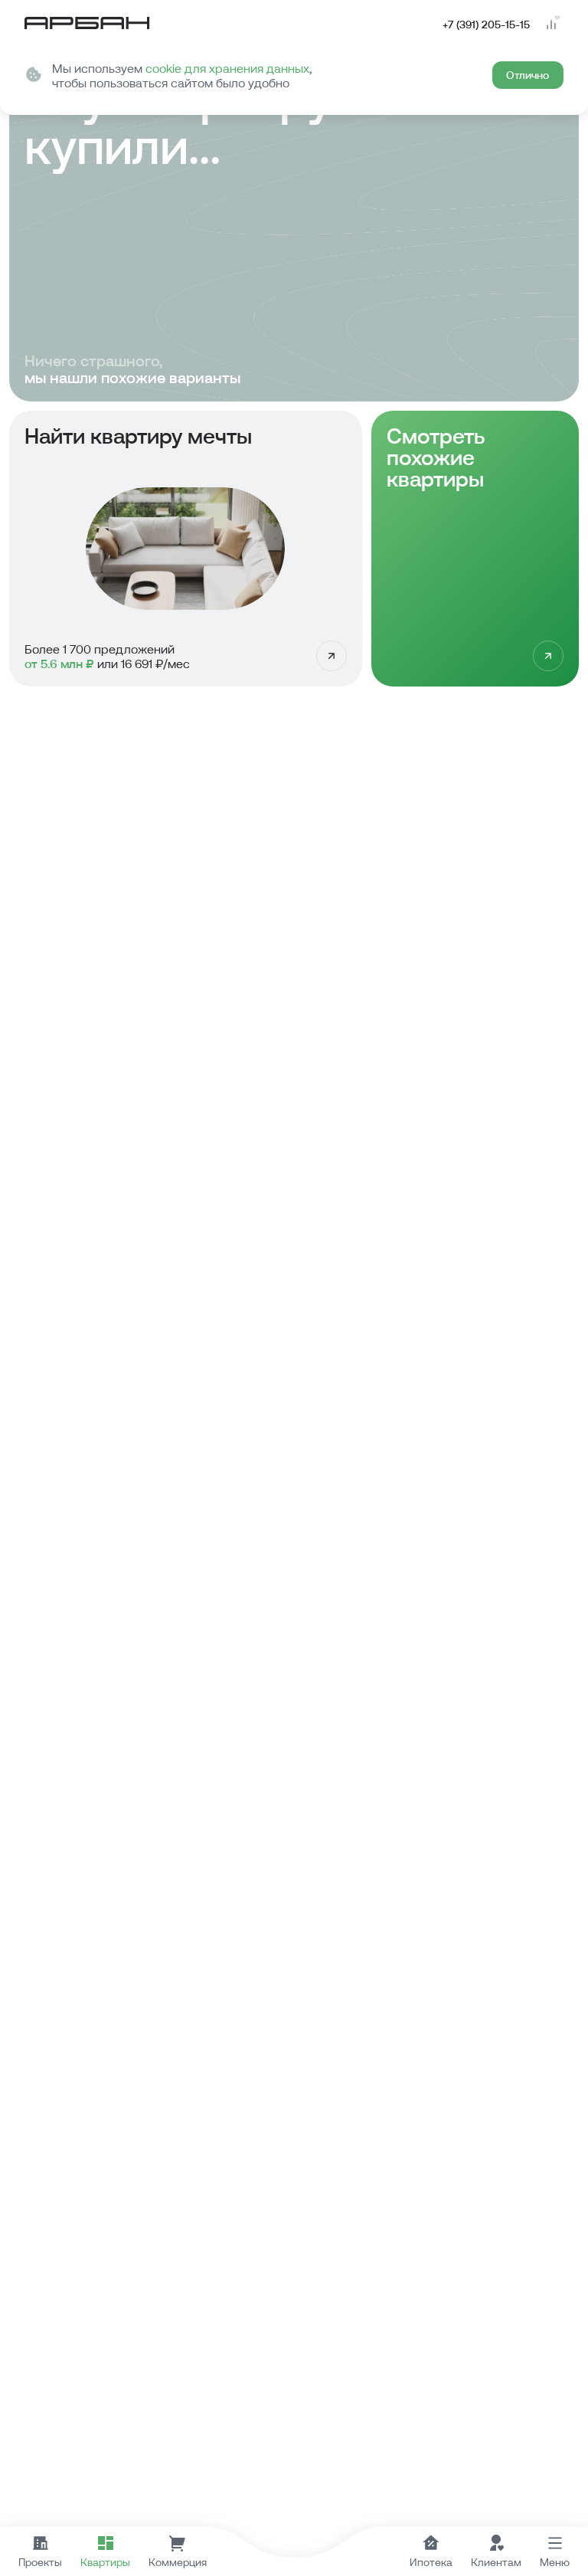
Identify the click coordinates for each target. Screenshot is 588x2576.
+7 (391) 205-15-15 (486, 25)
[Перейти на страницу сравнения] (551, 25)
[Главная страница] (87, 25)
